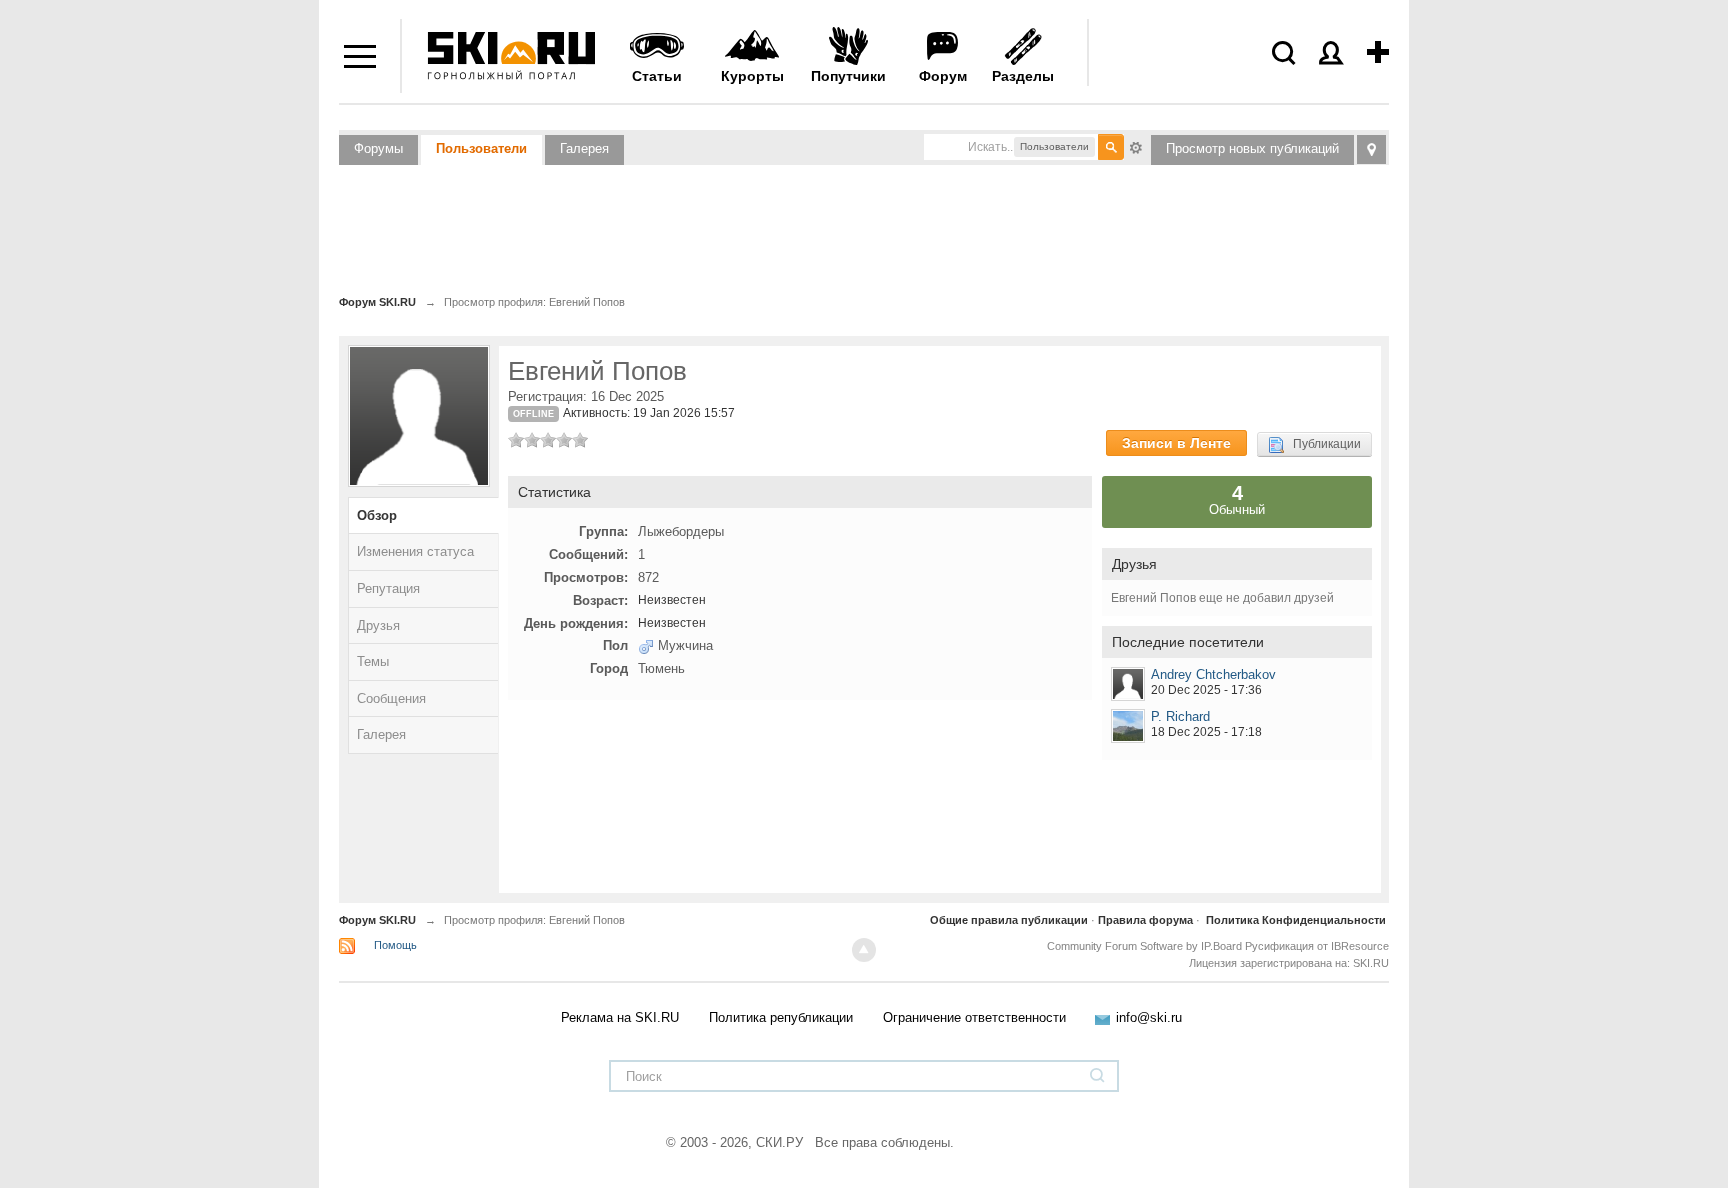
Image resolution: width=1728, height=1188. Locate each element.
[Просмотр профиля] (1128, 684)
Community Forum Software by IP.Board (1144, 946)
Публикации (1322, 444)
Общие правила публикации (1009, 920)
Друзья (378, 625)
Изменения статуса (415, 551)
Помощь (395, 945)
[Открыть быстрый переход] (1371, 149)
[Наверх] (864, 950)
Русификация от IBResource (1315, 946)
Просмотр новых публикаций (1252, 148)
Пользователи (481, 148)
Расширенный (1136, 146)
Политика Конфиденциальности (1296, 920)
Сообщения (391, 698)
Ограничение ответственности (974, 1017)
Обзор (377, 515)
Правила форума (1145, 920)
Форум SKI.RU (377, 920)
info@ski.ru (1149, 1017)
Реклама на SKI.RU (620, 1017)
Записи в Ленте (1176, 443)
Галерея (584, 148)
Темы (373, 661)
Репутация (388, 588)
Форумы (378, 148)
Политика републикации (781, 1017)
